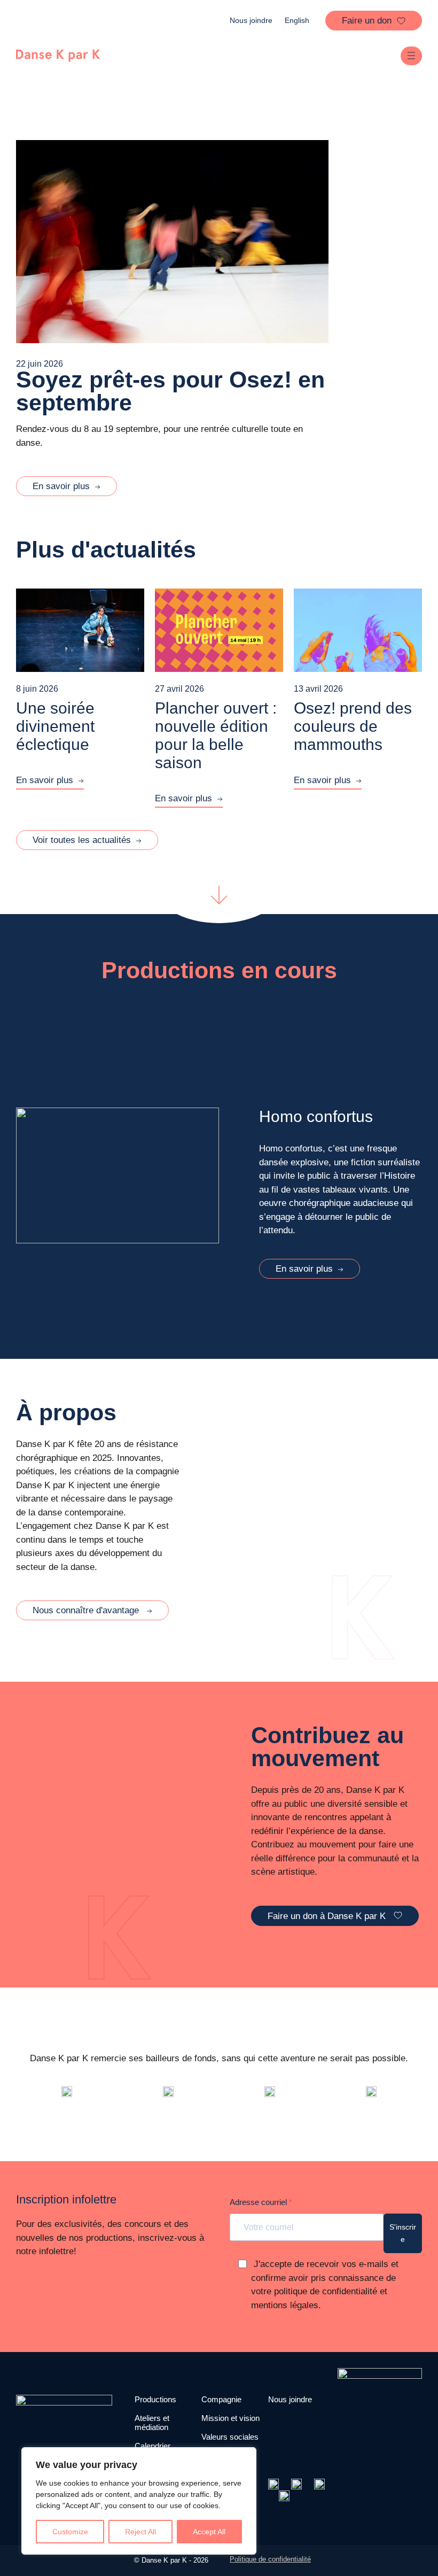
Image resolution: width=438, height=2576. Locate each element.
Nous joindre (251, 20)
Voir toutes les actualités (82, 840)
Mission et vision (230, 2418)
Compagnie (221, 2399)
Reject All (140, 2532)
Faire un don (367, 20)
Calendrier (152, 2446)
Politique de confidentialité (270, 2559)
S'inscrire (403, 2233)
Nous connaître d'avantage (87, 1610)
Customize (70, 2532)
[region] (139, 2501)
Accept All (209, 2532)
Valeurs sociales (230, 2437)
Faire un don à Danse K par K (328, 1916)
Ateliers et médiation (152, 2423)
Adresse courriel (259, 2202)
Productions (155, 2399)
